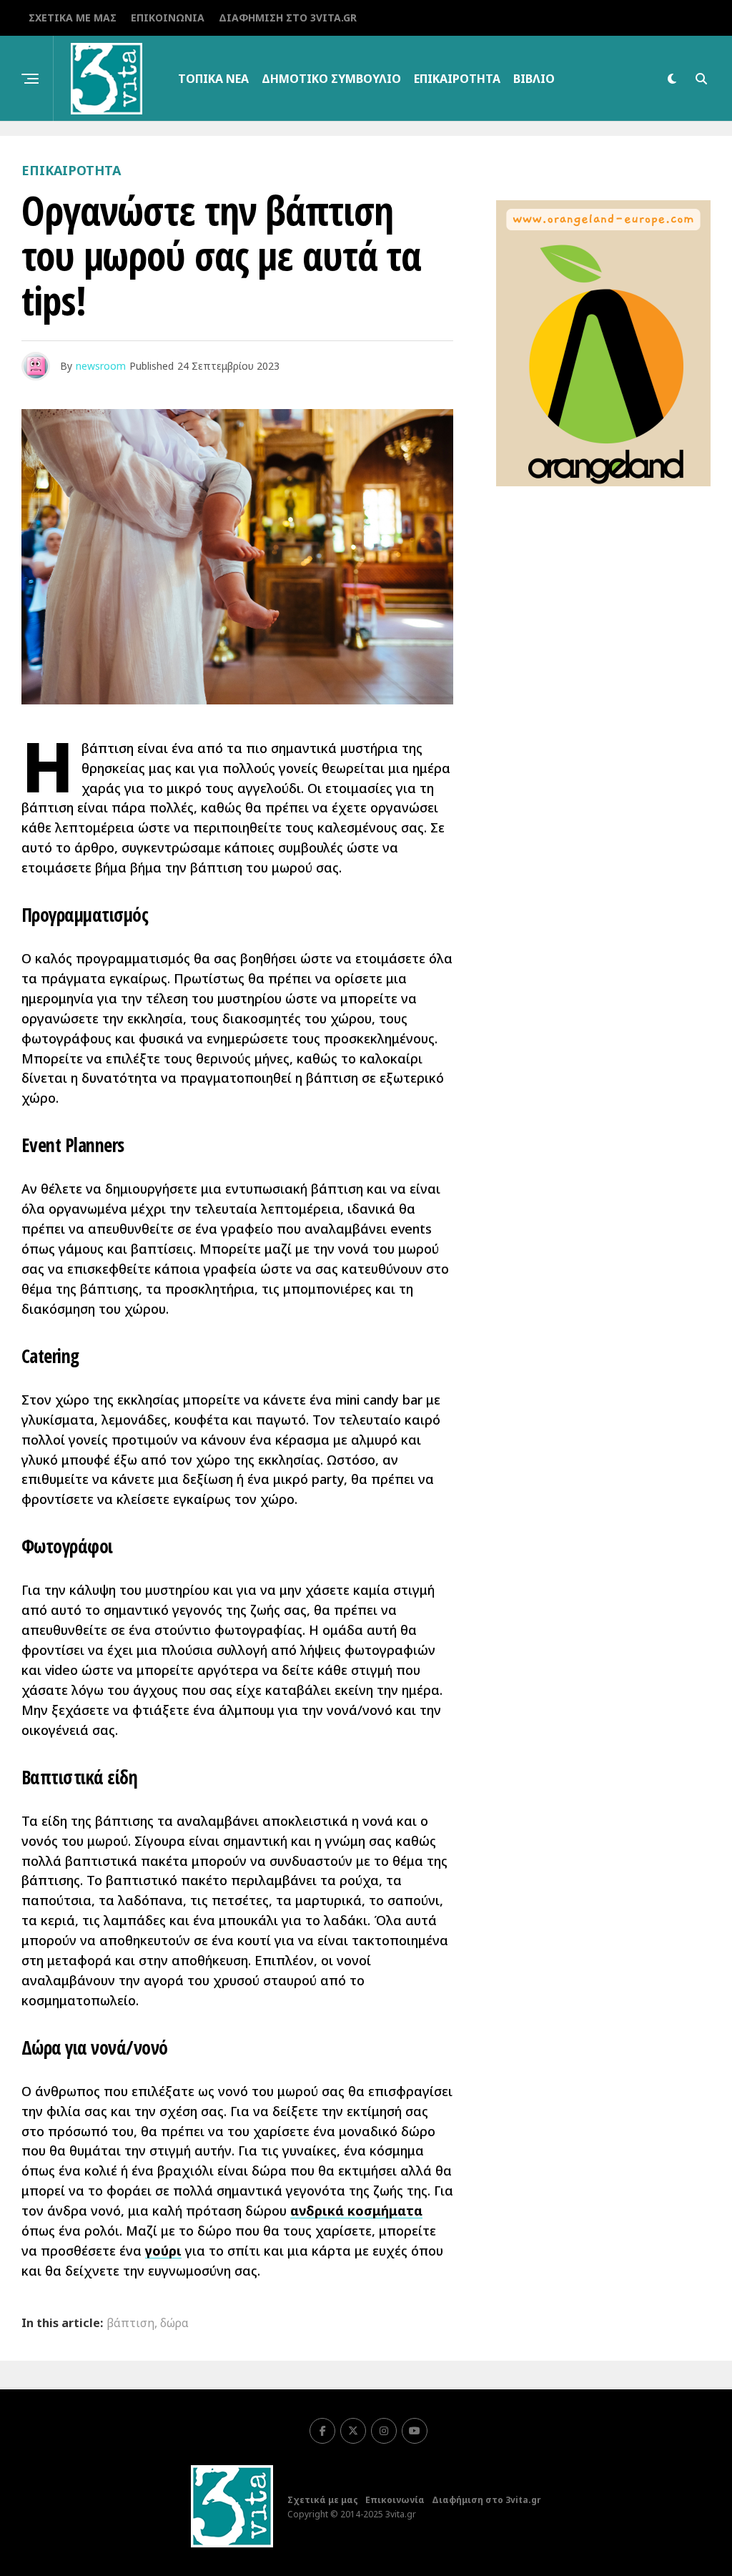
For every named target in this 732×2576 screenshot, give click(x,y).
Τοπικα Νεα (213, 79)
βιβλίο (534, 79)
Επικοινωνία (168, 18)
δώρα (174, 2323)
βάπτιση (130, 2323)
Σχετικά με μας (73, 18)
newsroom (101, 366)
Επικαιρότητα (457, 79)
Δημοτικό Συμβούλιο (331, 79)
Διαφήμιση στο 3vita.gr (288, 18)
